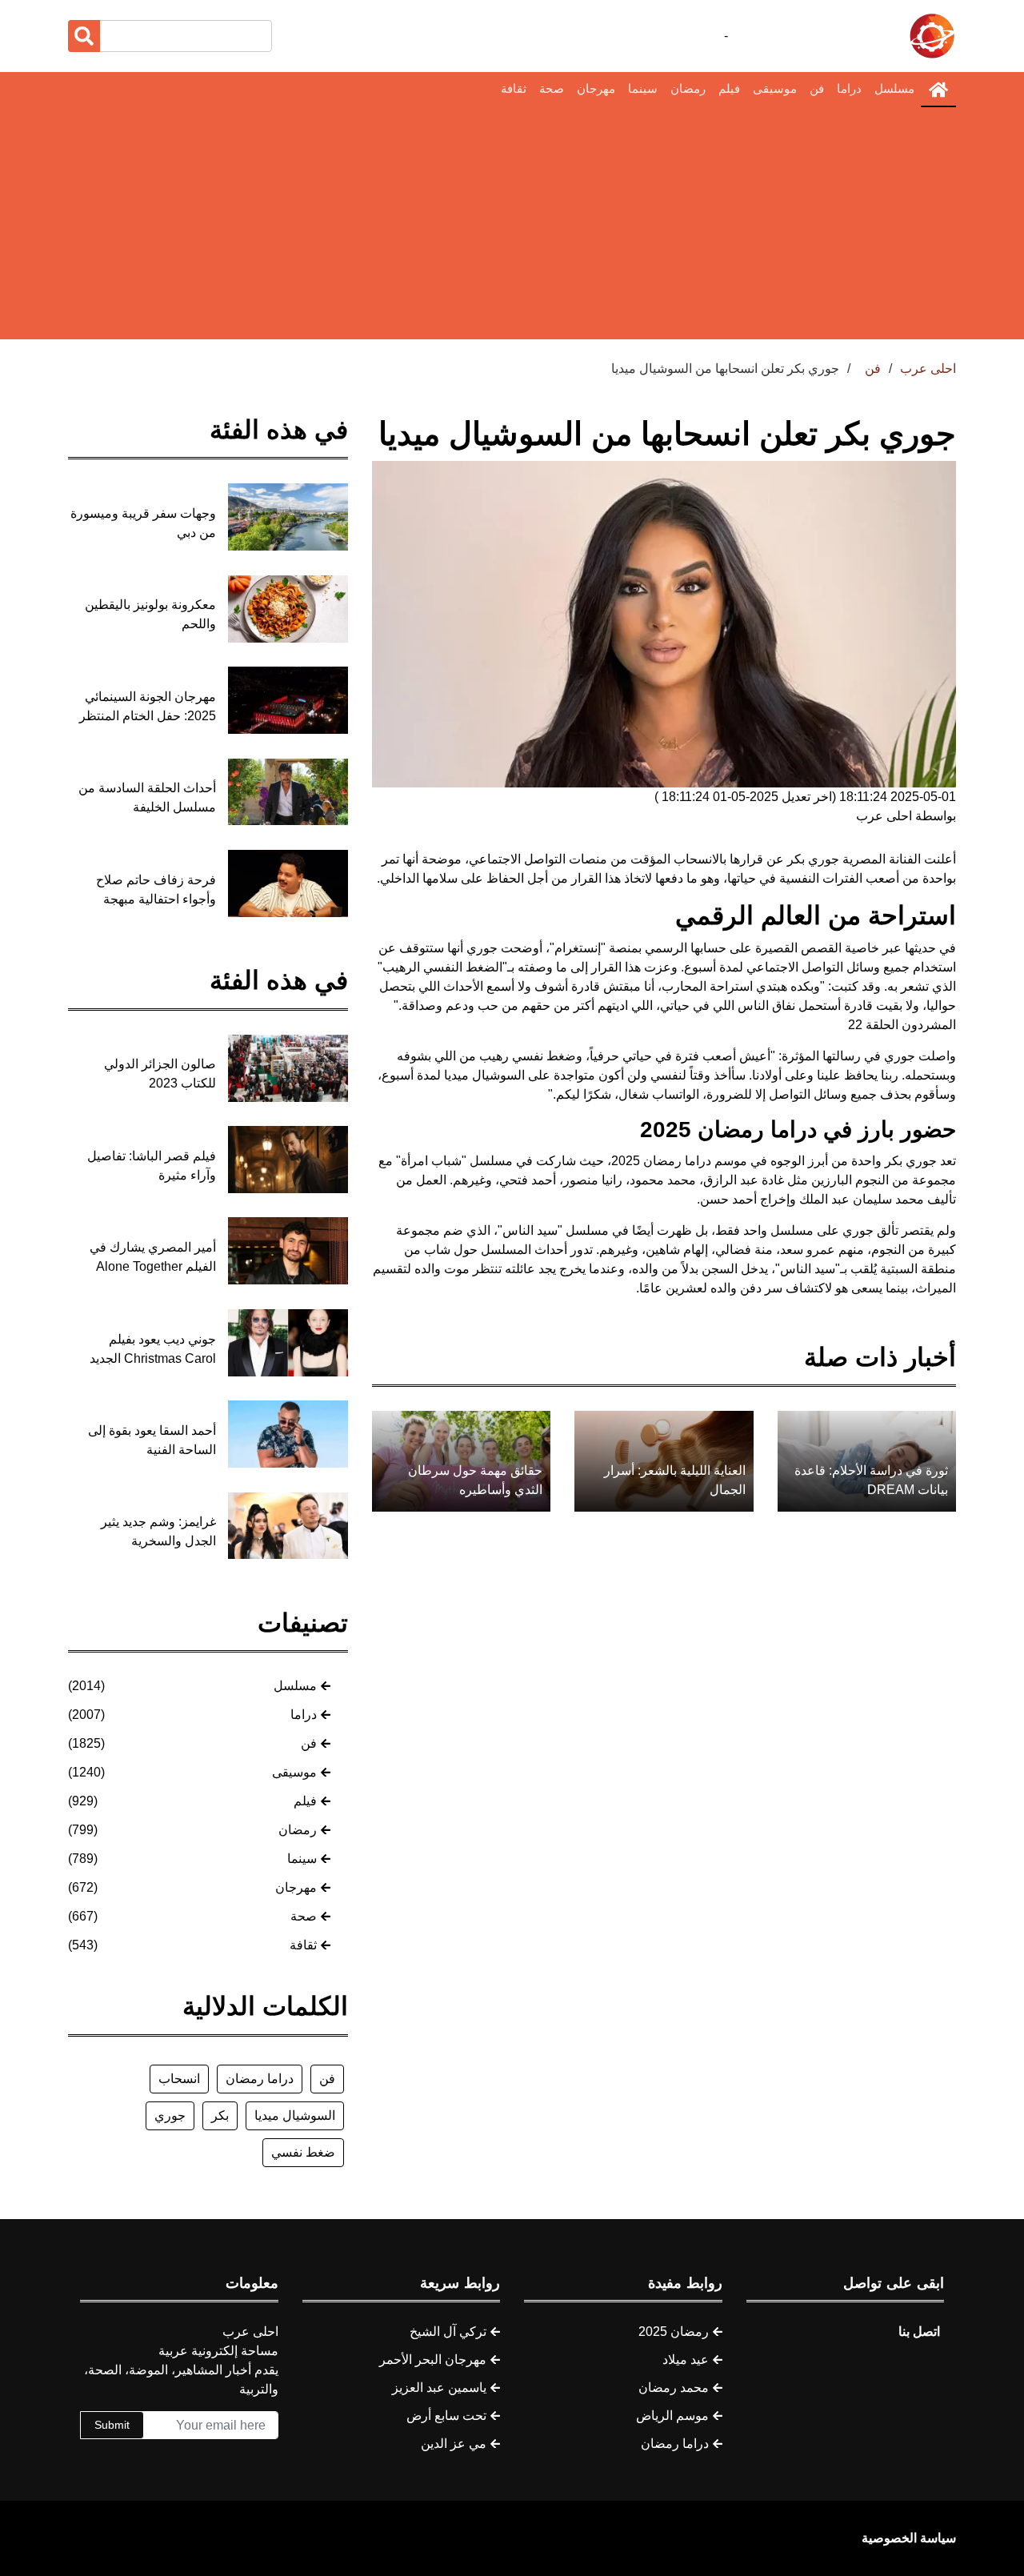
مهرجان (596, 88)
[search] (84, 36)
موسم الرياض (672, 2416)
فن (817, 88)
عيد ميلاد (686, 2360)
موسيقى (775, 88)
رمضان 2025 (674, 2332)
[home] (938, 90)
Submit (112, 2425)
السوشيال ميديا (295, 2115)
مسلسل (894, 88)
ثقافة (514, 88)
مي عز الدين (454, 2444)
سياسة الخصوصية (909, 2538)
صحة (552, 88)
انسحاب (179, 2079)
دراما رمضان (260, 2079)
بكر (220, 2115)
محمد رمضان (674, 2388)
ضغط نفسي (303, 2152)
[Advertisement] (512, 227)
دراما (849, 88)
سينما (643, 88)
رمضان (688, 88)
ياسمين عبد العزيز (439, 2388)
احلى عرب (928, 369)
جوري (170, 2115)
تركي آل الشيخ (448, 2332)
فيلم (729, 88)
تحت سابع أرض (446, 2416)
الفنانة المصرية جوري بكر (854, 859)
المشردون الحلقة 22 (902, 1025)
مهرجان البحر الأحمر (433, 2360)
